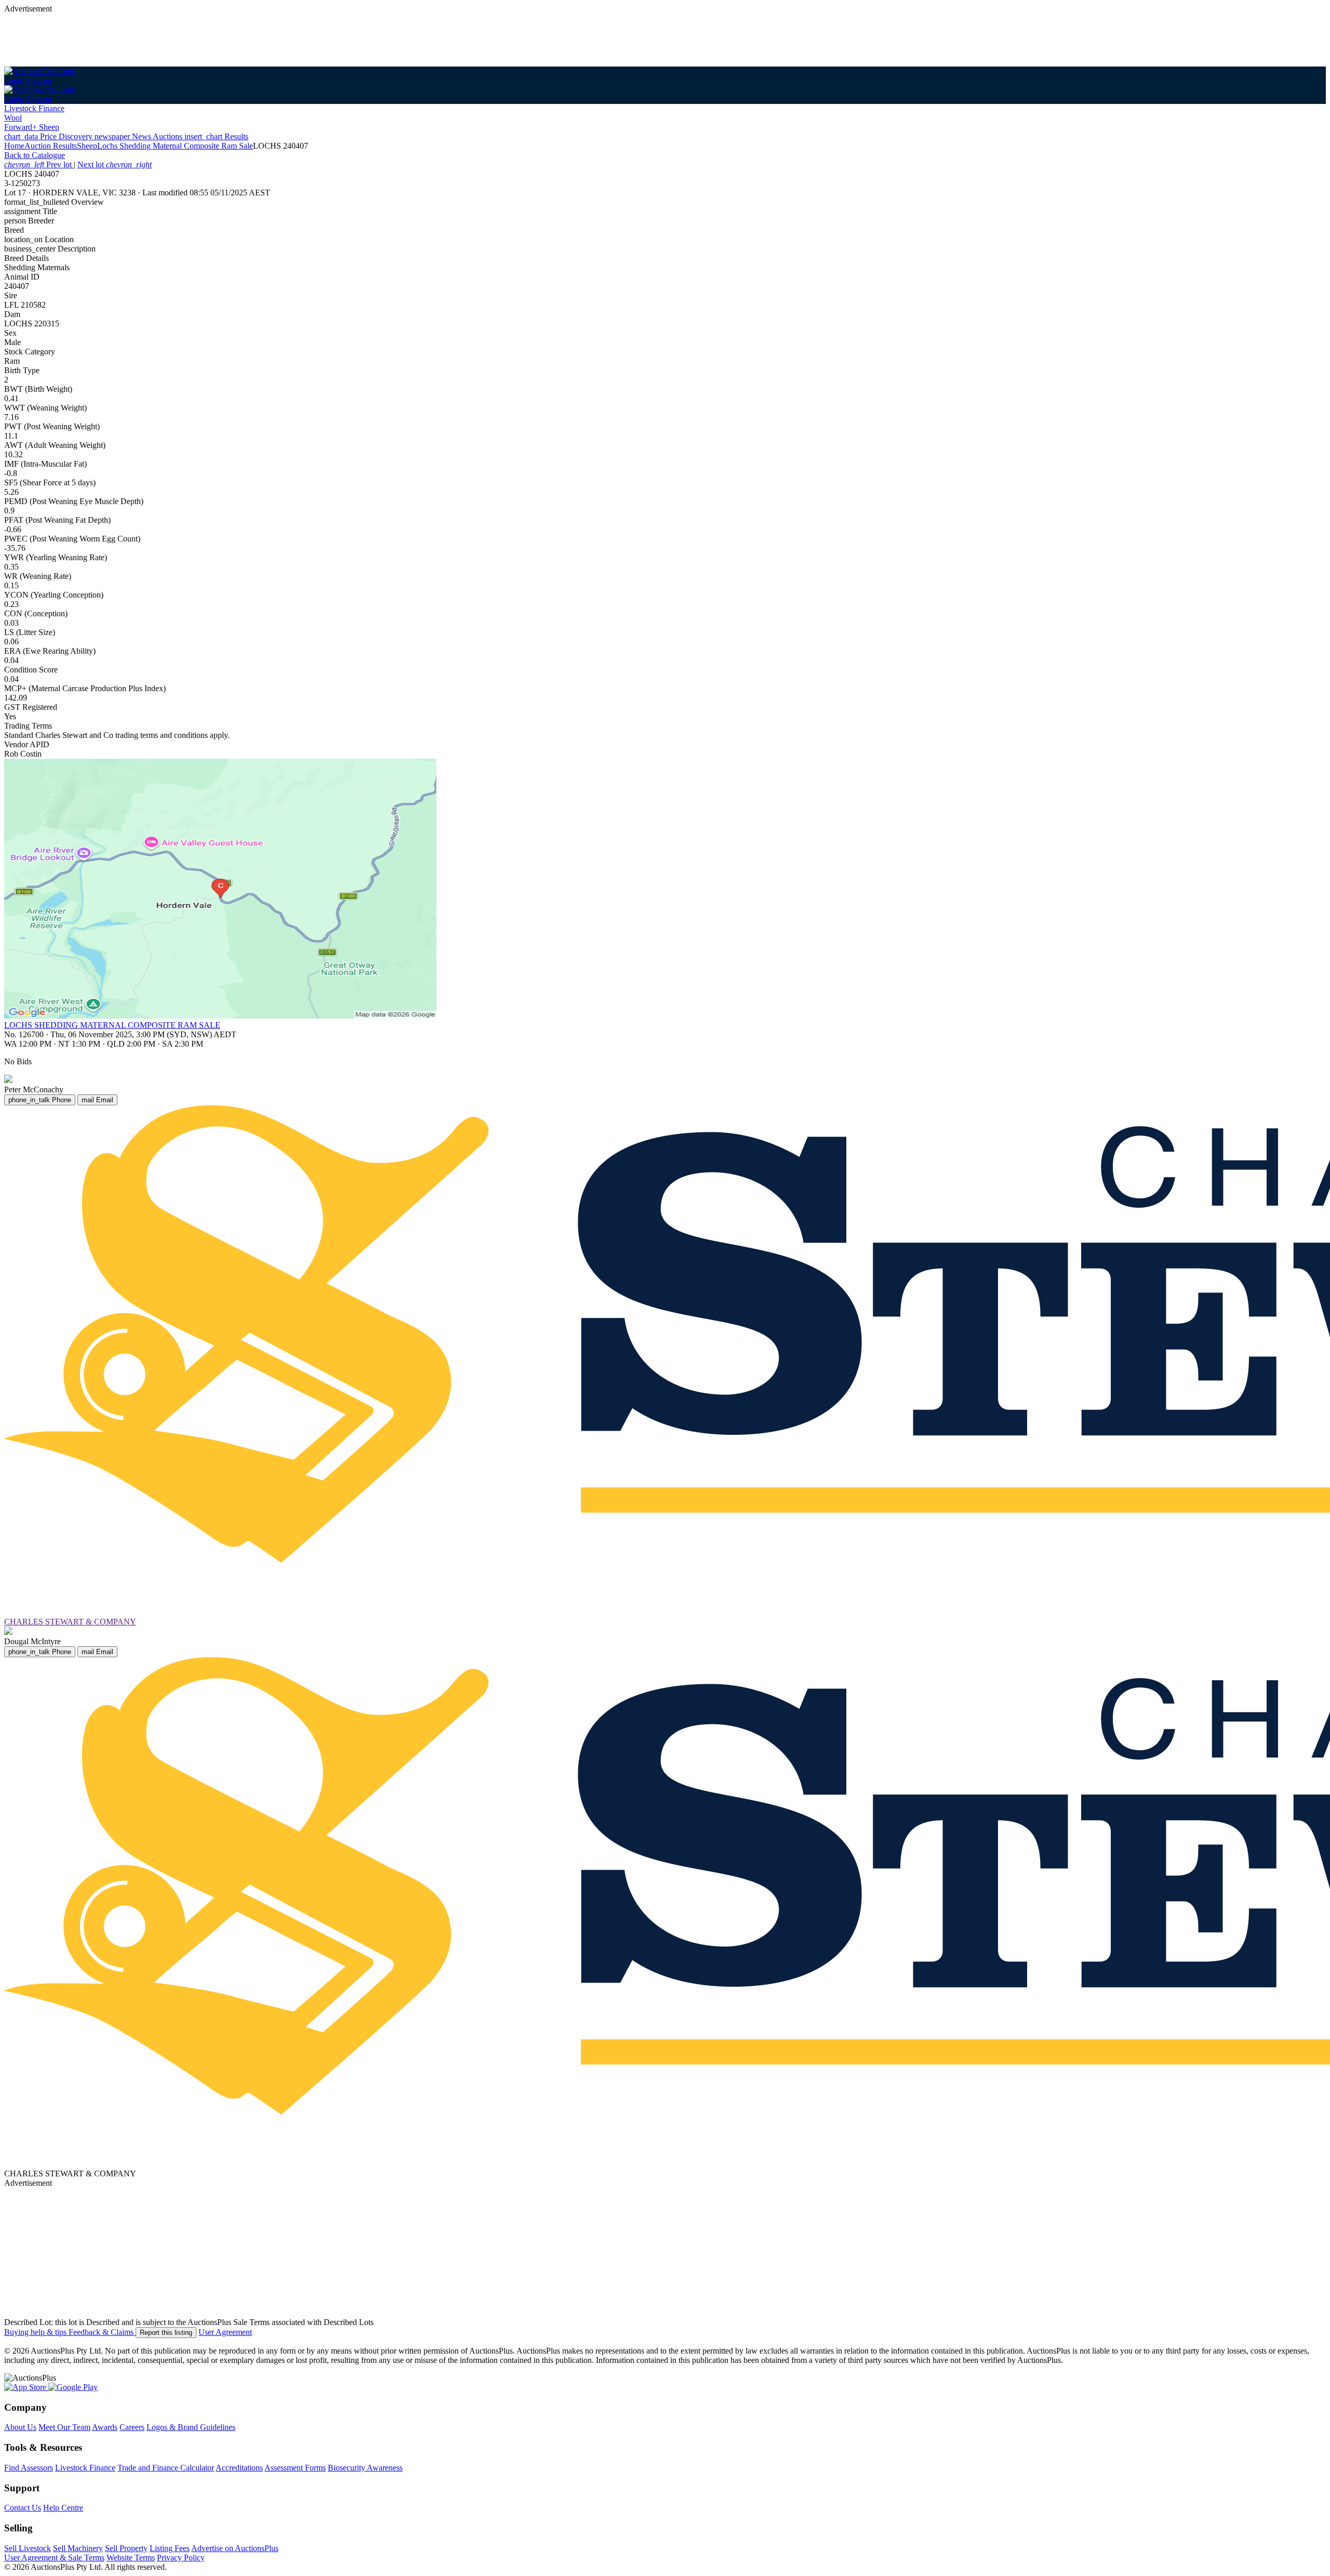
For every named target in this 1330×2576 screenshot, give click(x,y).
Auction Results (51, 146)
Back (35, 155)
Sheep (87, 146)
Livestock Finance (34, 108)
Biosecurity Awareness (365, 2468)
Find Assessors (29, 2468)
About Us (20, 2427)
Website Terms (131, 2558)
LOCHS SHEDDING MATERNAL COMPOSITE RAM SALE (112, 1025)
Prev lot (39, 164)
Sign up (39, 80)
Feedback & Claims (102, 2332)
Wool (13, 118)
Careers (132, 2427)
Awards (105, 2427)
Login (14, 80)
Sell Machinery (78, 2548)
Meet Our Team (64, 2427)
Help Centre (63, 2508)
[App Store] (26, 2387)
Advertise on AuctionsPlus (235, 2548)
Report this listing (166, 2333)
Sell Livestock (28, 2548)
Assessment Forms (295, 2468)
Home (14, 146)
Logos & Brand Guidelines (191, 2427)
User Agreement (225, 2332)
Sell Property (126, 2548)
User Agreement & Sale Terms (54, 2558)
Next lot (115, 164)
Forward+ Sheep (32, 127)
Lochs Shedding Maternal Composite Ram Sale (175, 146)
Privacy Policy (181, 2558)
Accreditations (239, 2468)
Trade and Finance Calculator (166, 2468)
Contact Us (23, 2508)
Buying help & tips (36, 2332)
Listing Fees (170, 2548)
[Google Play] (73, 2387)
